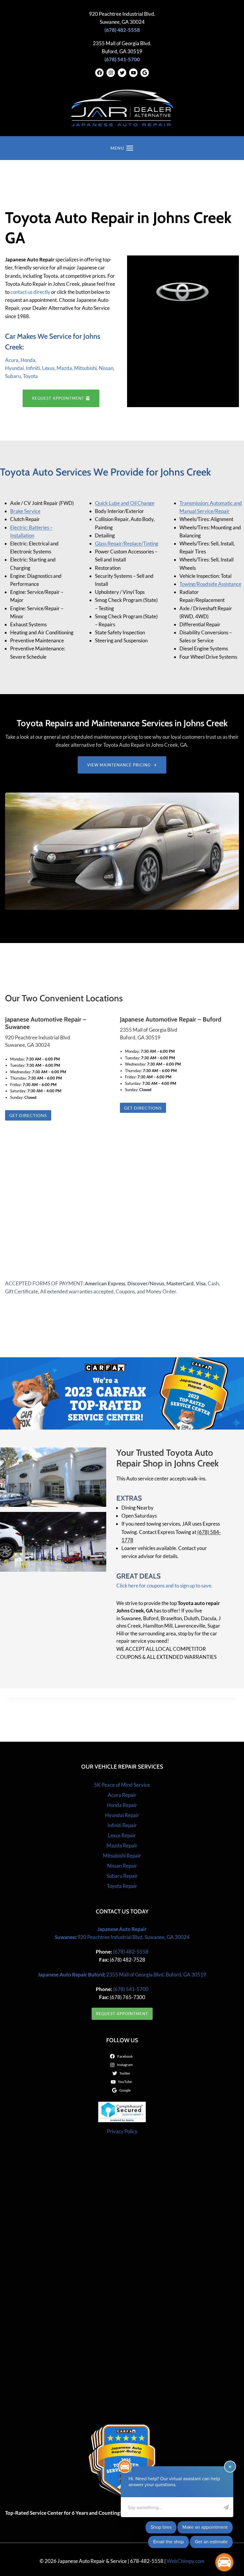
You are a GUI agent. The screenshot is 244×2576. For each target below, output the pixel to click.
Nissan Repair (122, 1866)
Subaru (13, 376)
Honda (28, 360)
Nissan (106, 368)
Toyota (30, 376)
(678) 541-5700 (130, 1989)
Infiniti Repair (122, 1825)
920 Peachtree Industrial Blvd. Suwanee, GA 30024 (133, 1937)
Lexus (48, 368)
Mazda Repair (122, 1845)
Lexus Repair (122, 1835)
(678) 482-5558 (130, 1952)
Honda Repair (122, 1805)
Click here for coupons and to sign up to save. (164, 1586)
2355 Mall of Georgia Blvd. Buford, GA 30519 (156, 1975)
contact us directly (30, 292)
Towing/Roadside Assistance (210, 584)
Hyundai (14, 368)
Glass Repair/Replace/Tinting (127, 543)
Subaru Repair (122, 1876)
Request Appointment (122, 2014)
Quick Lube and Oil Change (125, 503)
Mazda (64, 368)
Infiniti (33, 368)
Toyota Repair (122, 1886)
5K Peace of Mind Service (122, 1785)
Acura (12, 360)
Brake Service (25, 511)
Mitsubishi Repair (122, 1856)
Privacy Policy (122, 2131)
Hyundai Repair (122, 1815)
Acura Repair (122, 1795)
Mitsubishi (85, 368)
